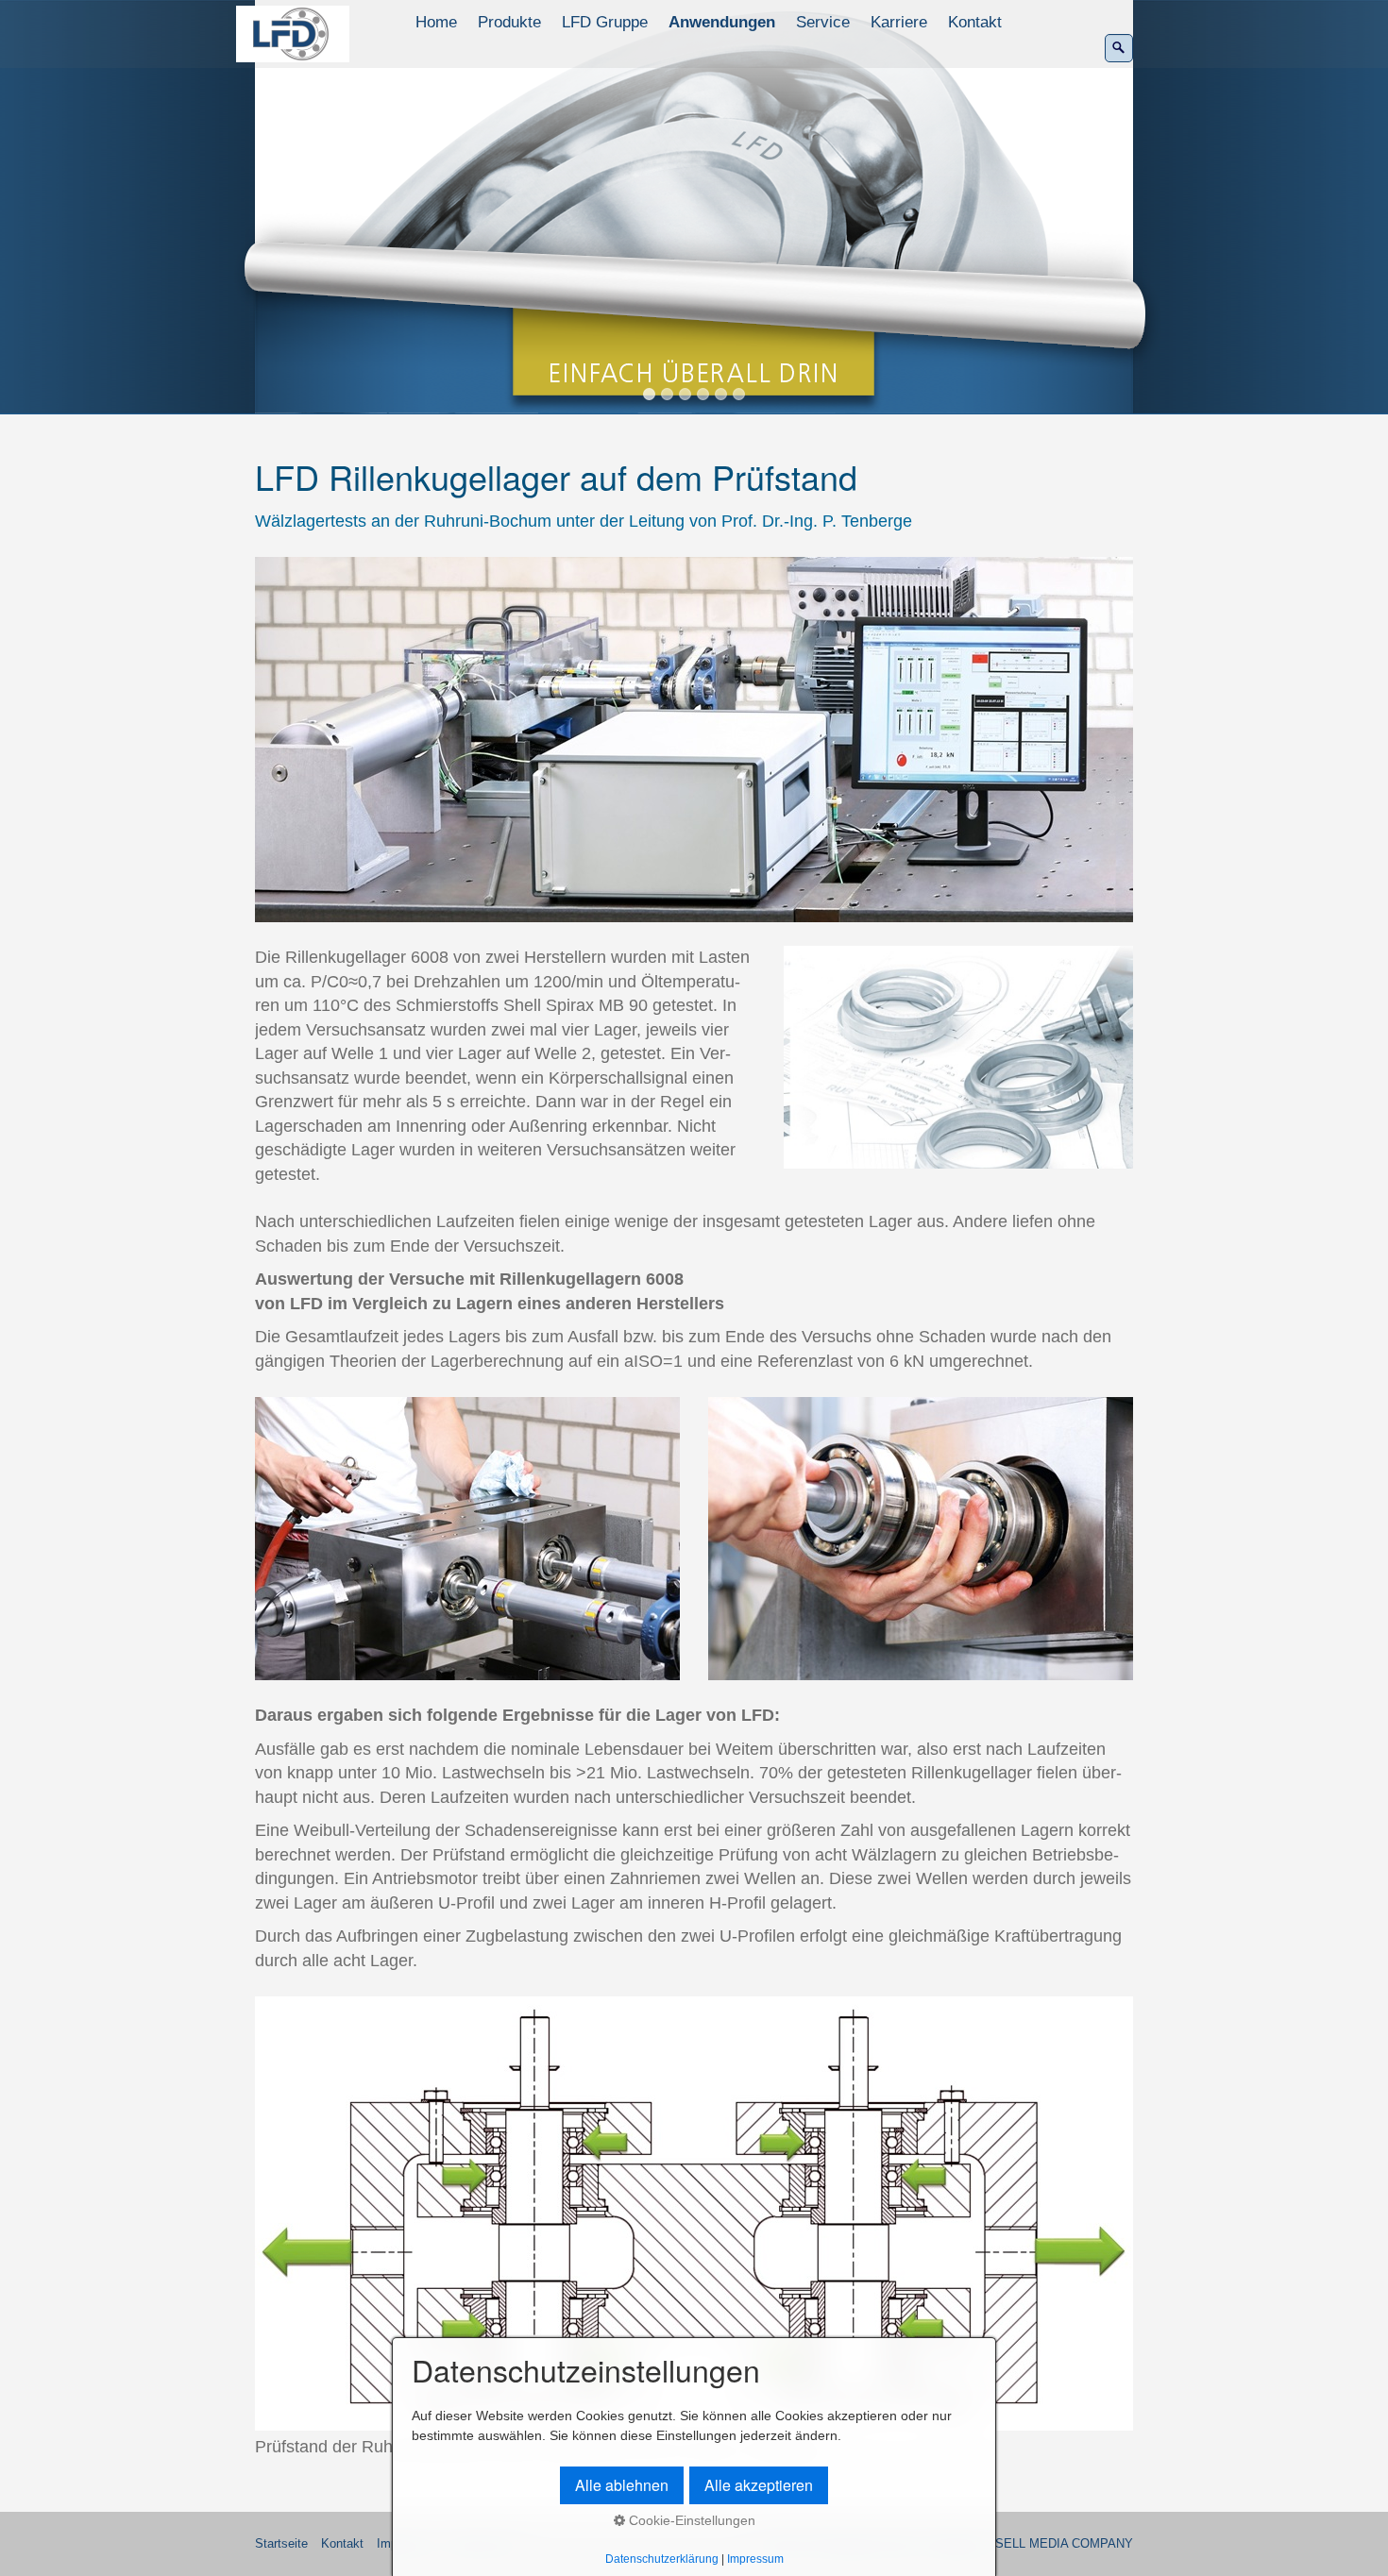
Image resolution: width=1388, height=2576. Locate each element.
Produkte (509, 22)
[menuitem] (437, 23)
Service (823, 22)
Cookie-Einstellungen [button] (690, 2520)
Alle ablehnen (622, 2485)
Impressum (755, 2559)
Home (436, 22)
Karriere (899, 22)
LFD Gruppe (605, 22)
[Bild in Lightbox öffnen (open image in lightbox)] (694, 740)
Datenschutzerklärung (662, 2559)
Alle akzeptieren (759, 2485)
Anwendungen (722, 22)
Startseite (281, 2544)
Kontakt (975, 22)
